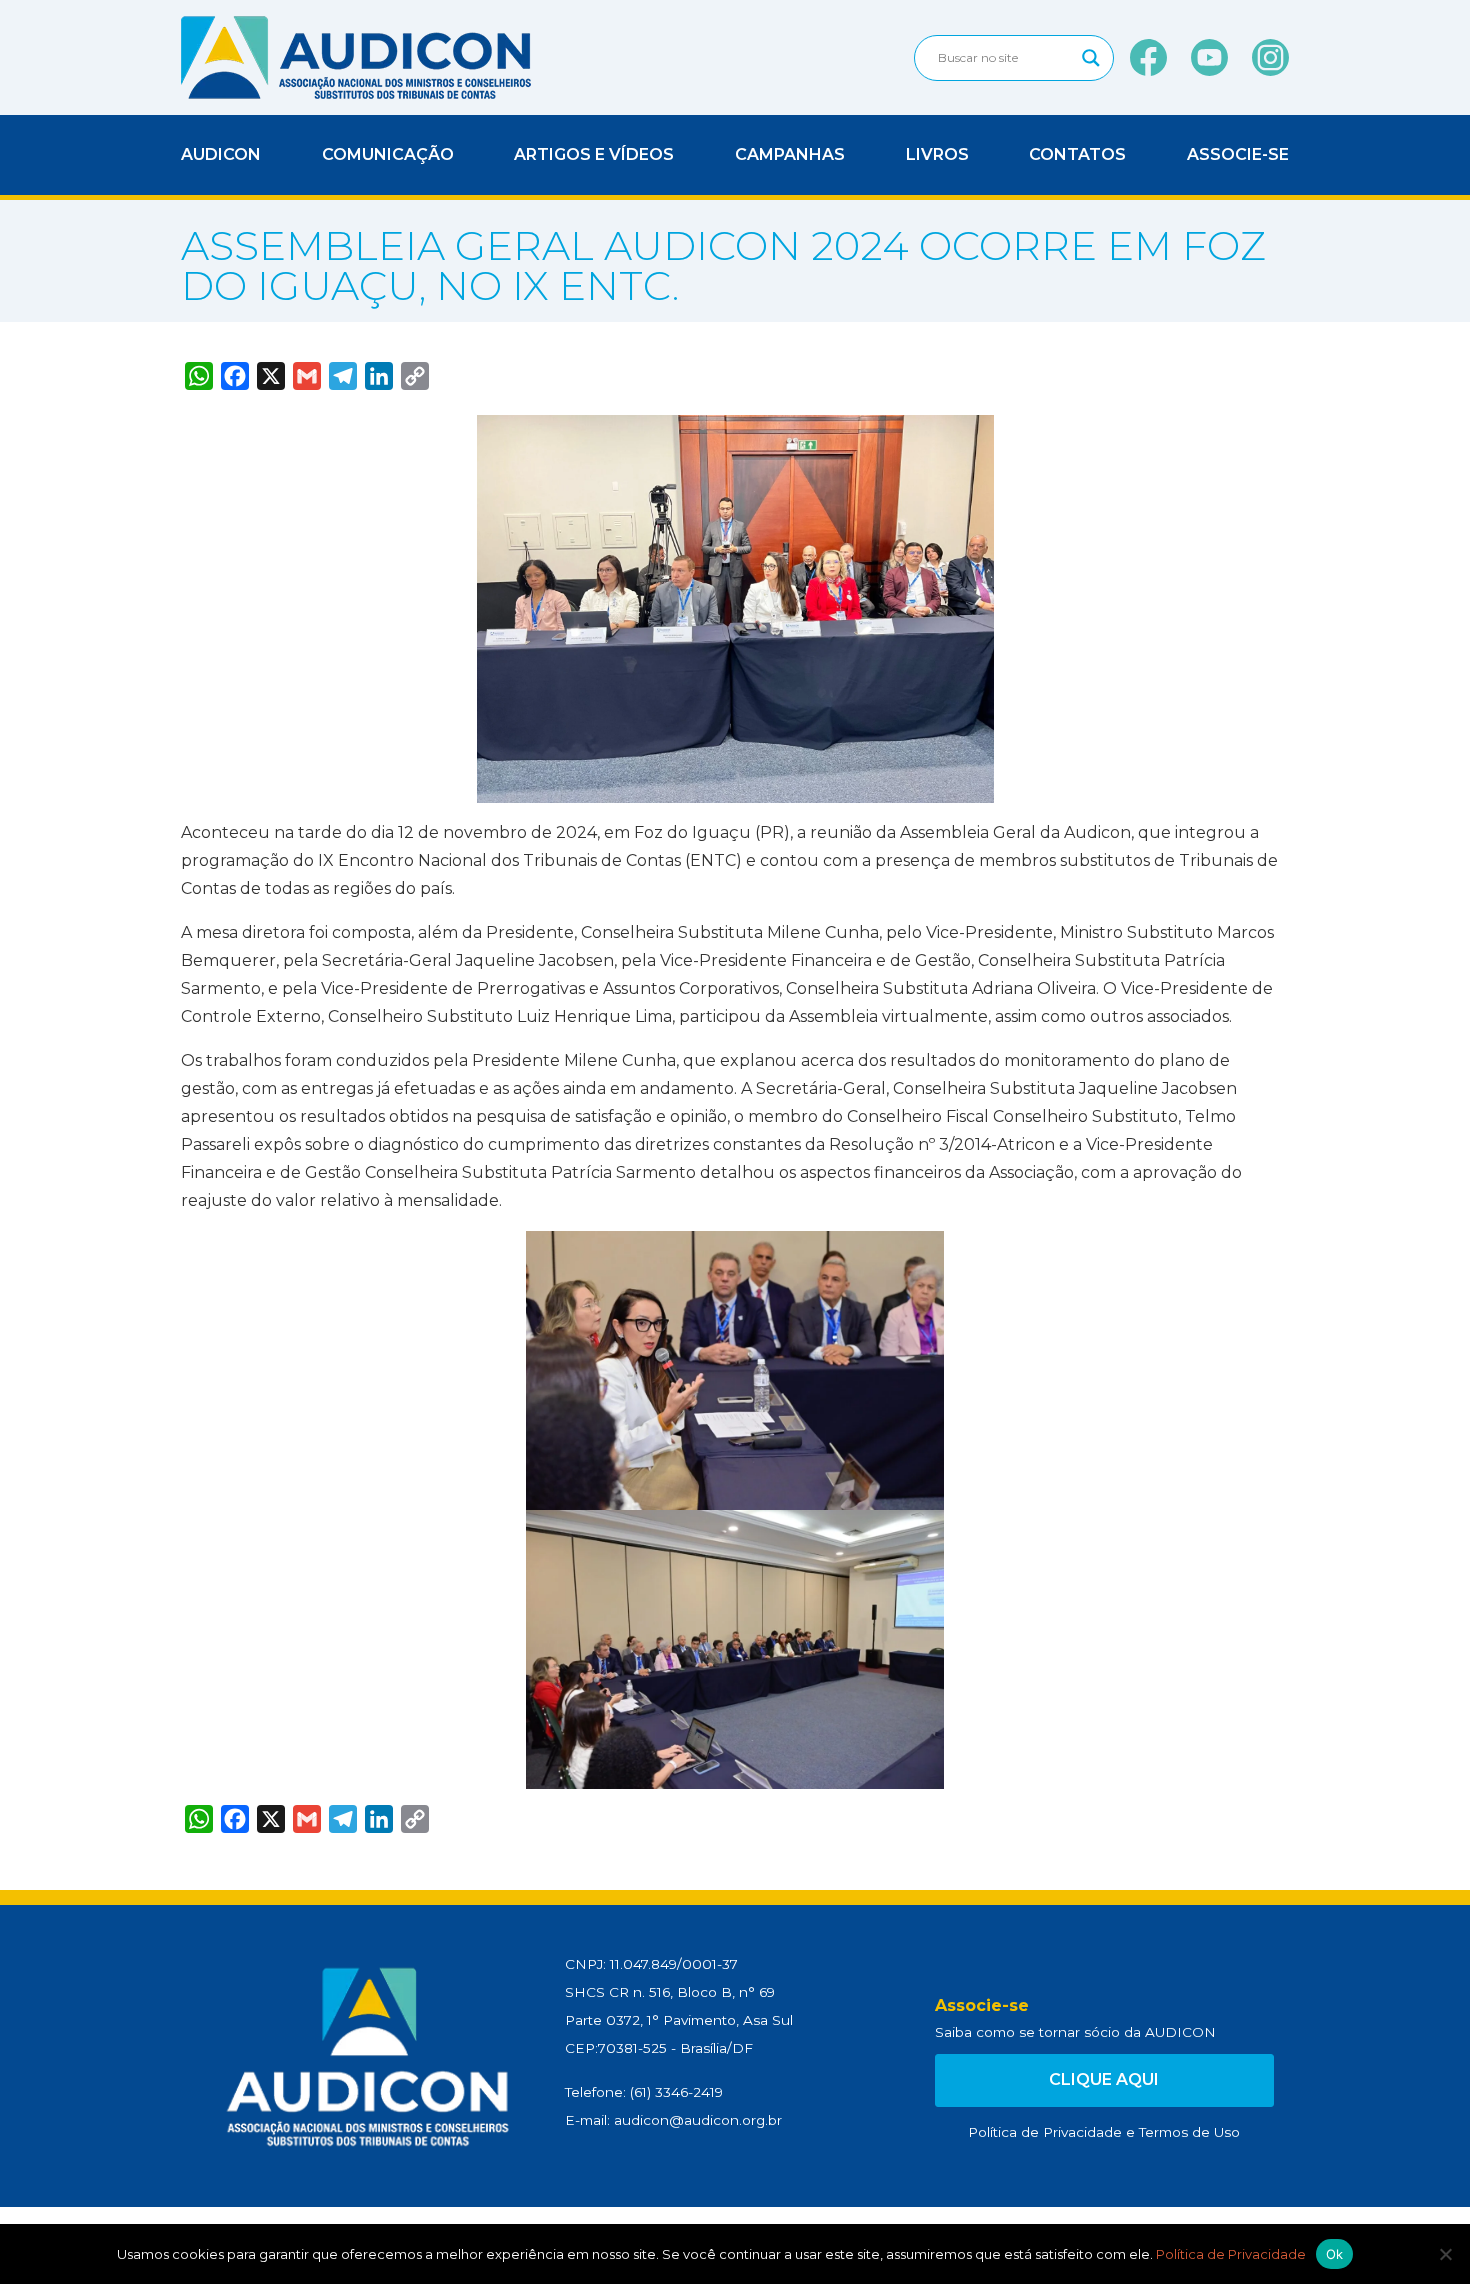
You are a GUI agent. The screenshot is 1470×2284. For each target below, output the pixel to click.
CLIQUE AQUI (1104, 2079)
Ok (1335, 2254)
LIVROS (937, 154)
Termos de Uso (1189, 2132)
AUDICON (221, 154)
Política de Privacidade (1045, 2132)
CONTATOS (1077, 154)
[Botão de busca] (1091, 58)
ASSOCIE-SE (1238, 154)
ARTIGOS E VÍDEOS (594, 154)
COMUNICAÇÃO (388, 154)
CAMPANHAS (790, 154)
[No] (1445, 2254)
